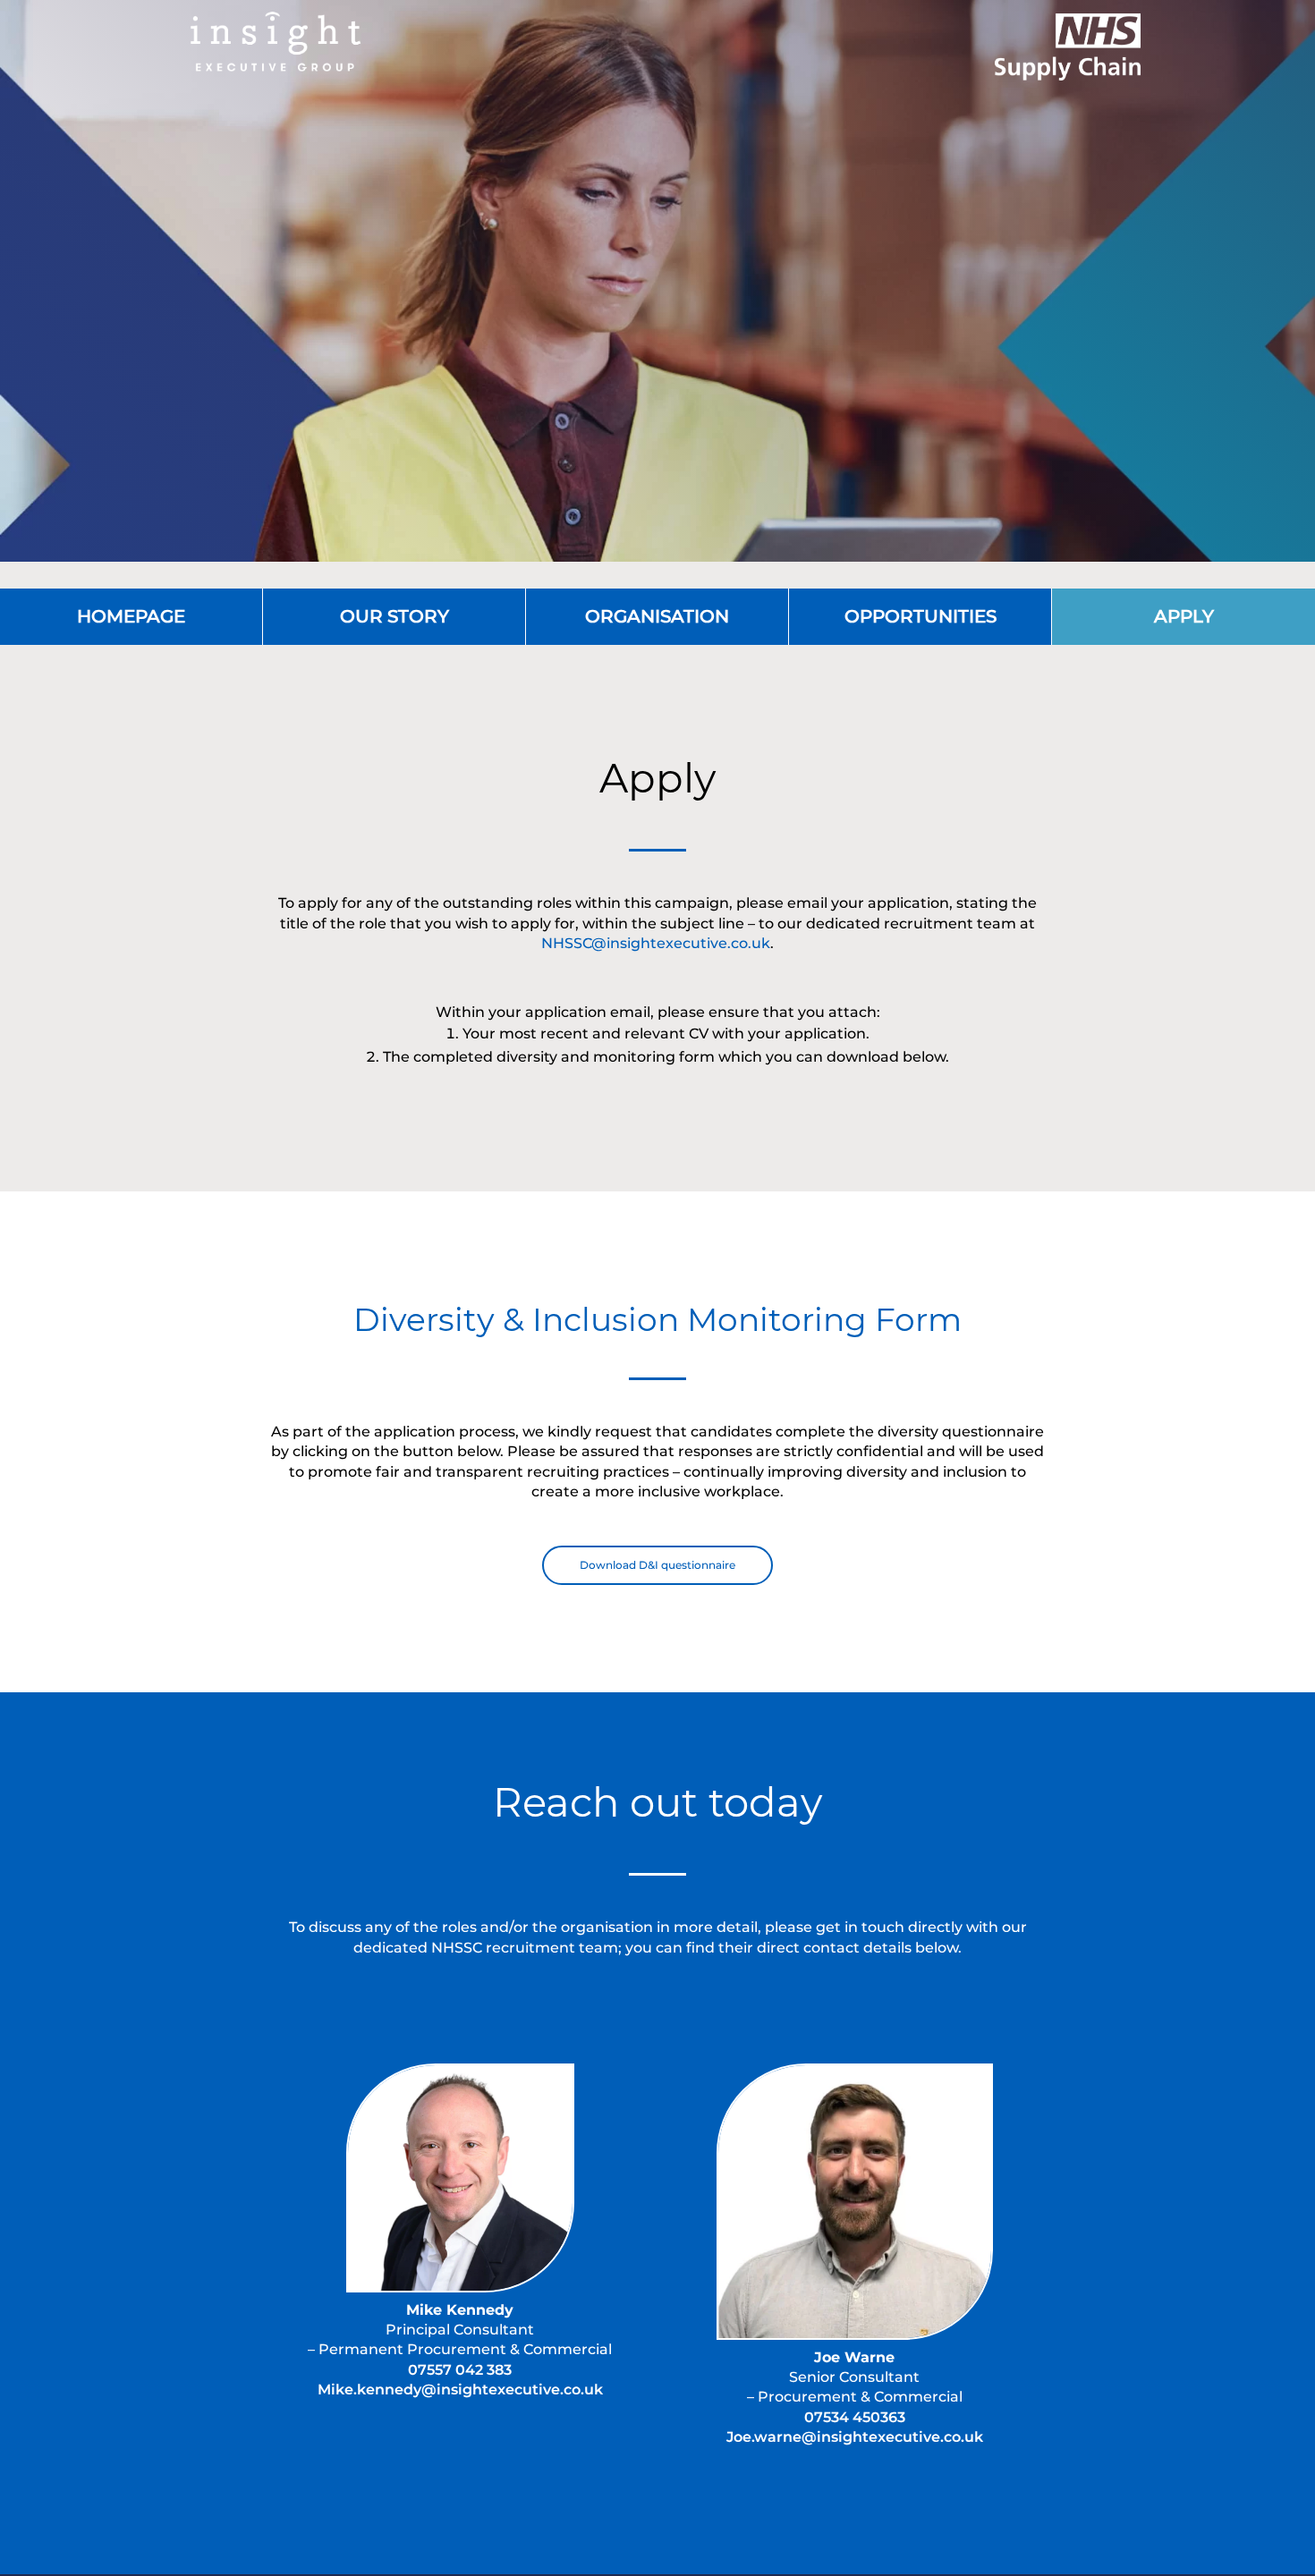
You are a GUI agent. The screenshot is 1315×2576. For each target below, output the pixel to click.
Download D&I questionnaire (657, 1565)
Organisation (657, 616)
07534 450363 (855, 2417)
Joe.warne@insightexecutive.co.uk (855, 2437)
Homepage (131, 616)
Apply (1184, 616)
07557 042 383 (460, 2370)
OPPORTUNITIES (920, 616)
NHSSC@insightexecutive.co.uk (656, 943)
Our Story (394, 616)
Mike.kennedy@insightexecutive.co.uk (460, 2390)
